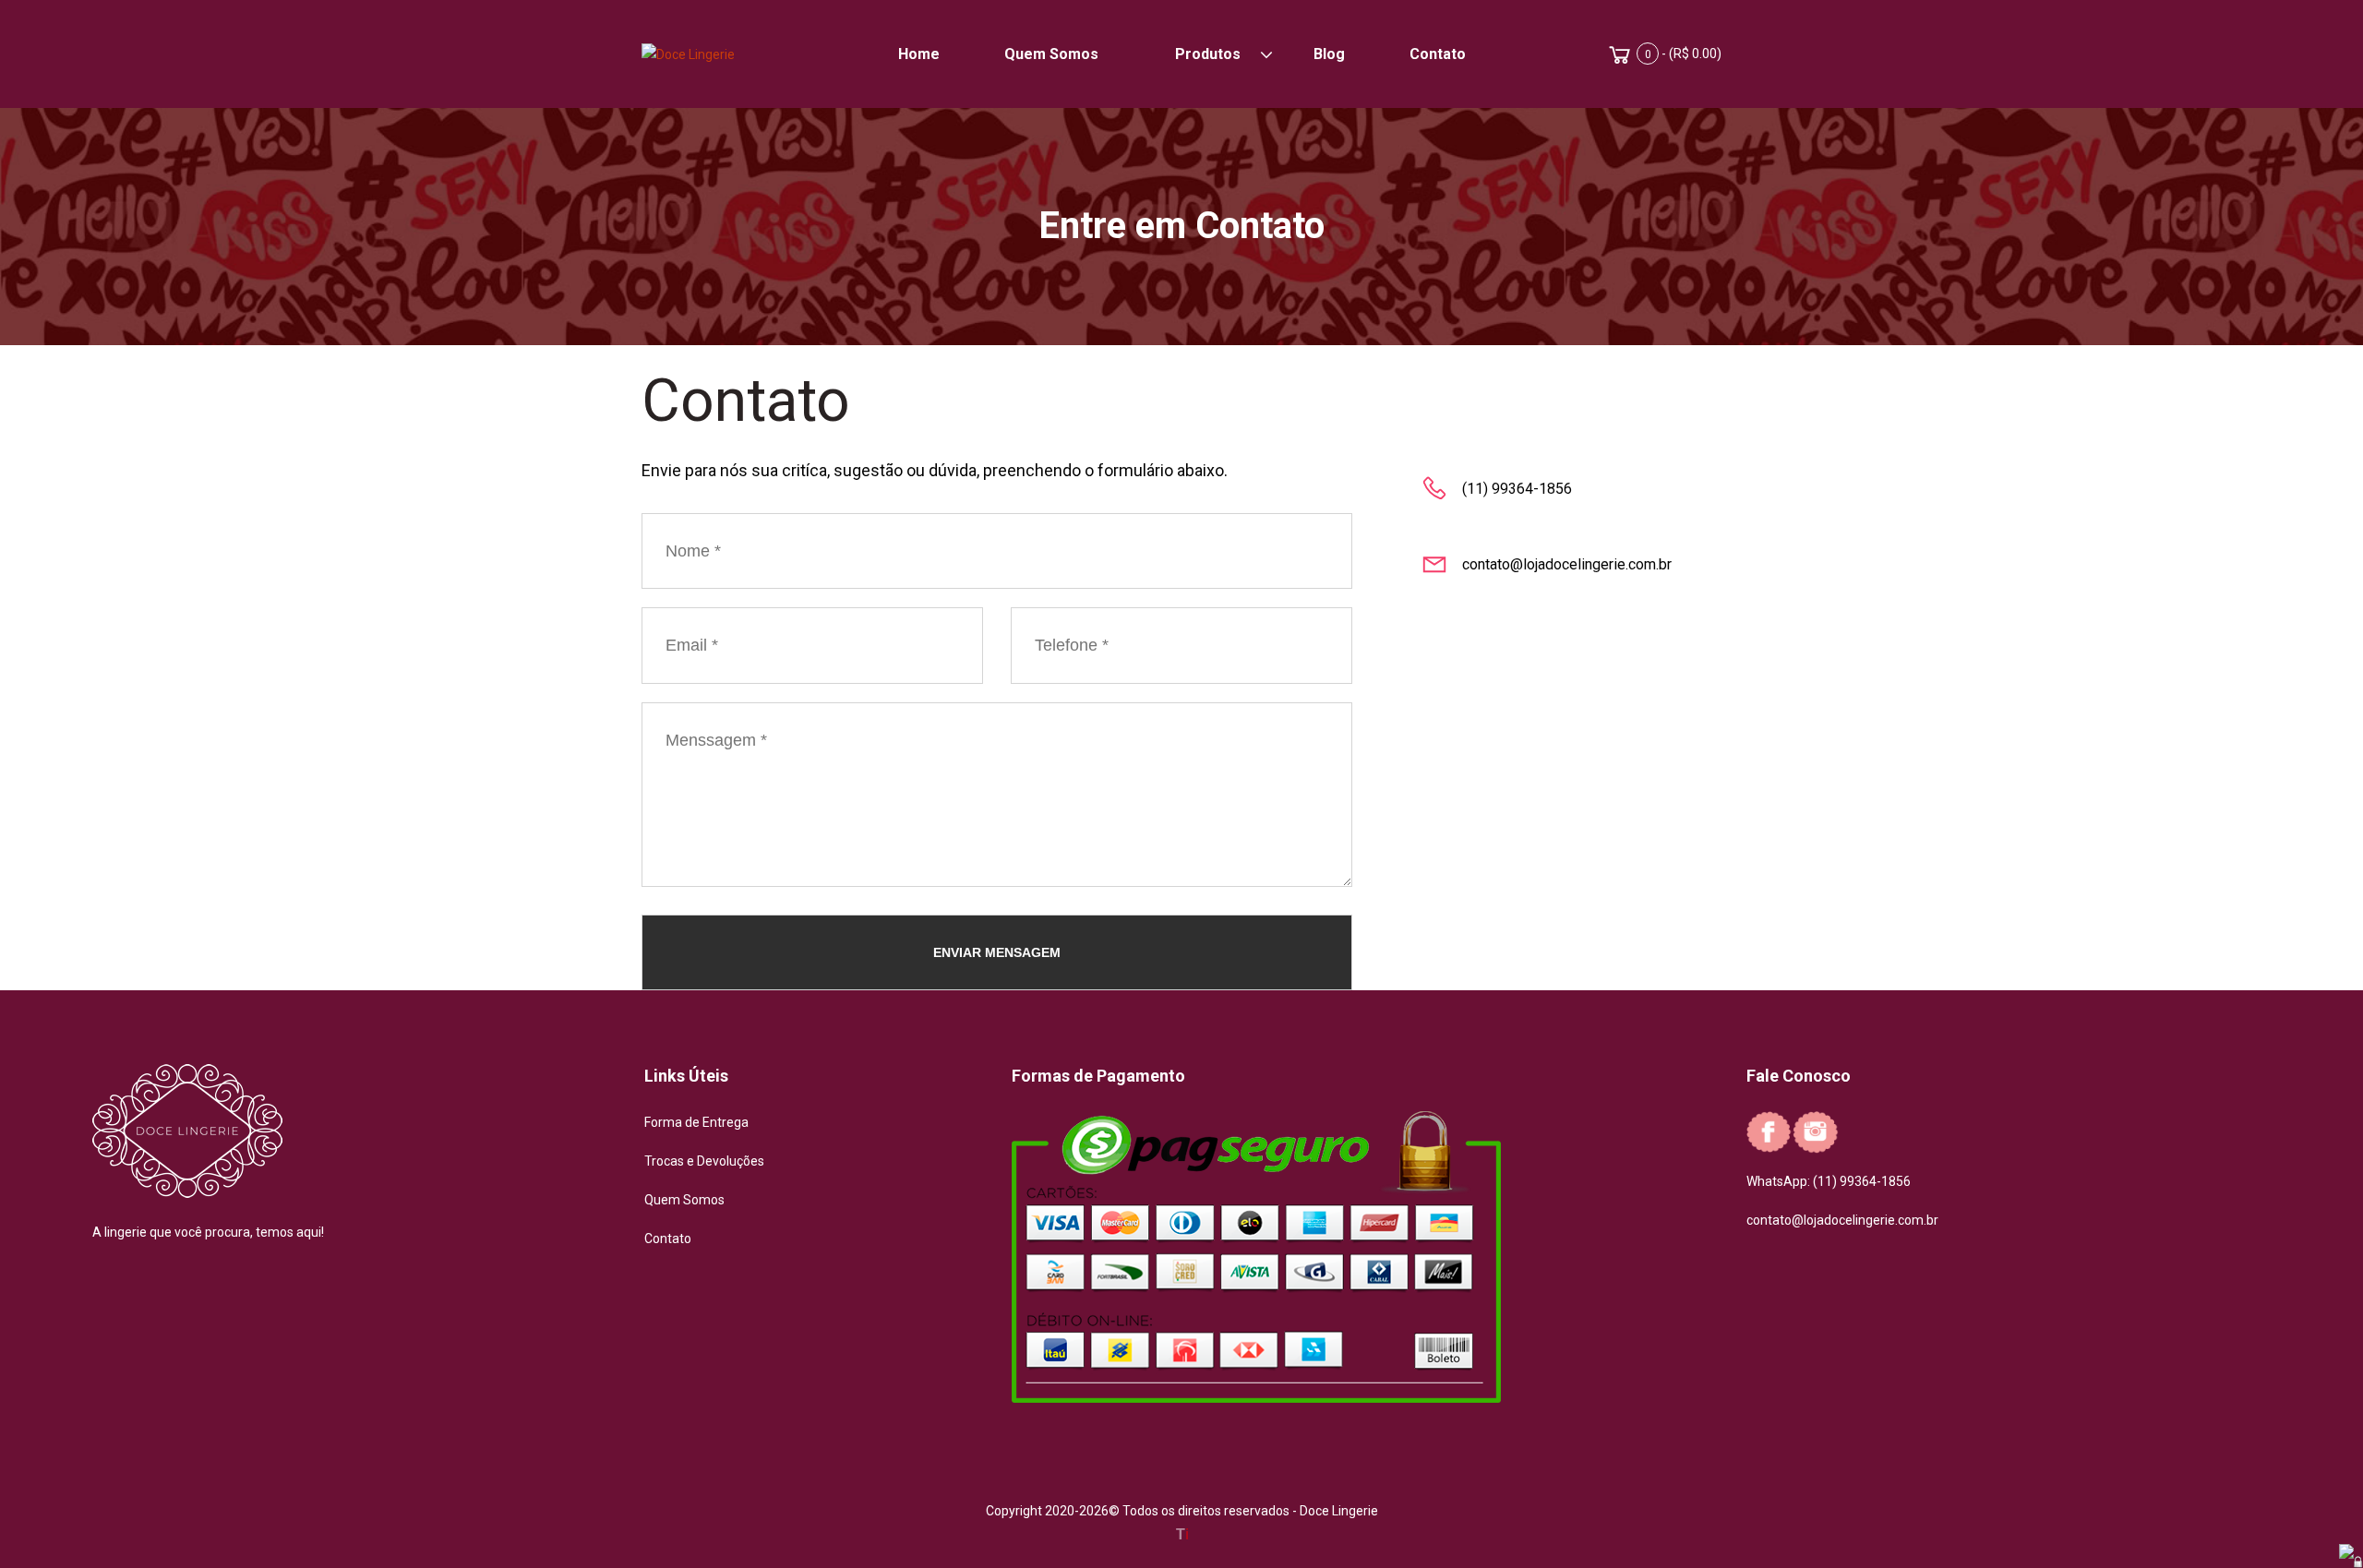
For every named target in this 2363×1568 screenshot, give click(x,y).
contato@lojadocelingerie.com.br (1842, 1220)
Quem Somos (1051, 54)
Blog (1329, 54)
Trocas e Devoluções (704, 1161)
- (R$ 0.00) (1683, 54)
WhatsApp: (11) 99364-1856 (1829, 1181)
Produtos (1208, 54)
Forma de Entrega (696, 1122)
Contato (1438, 54)
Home (919, 54)
